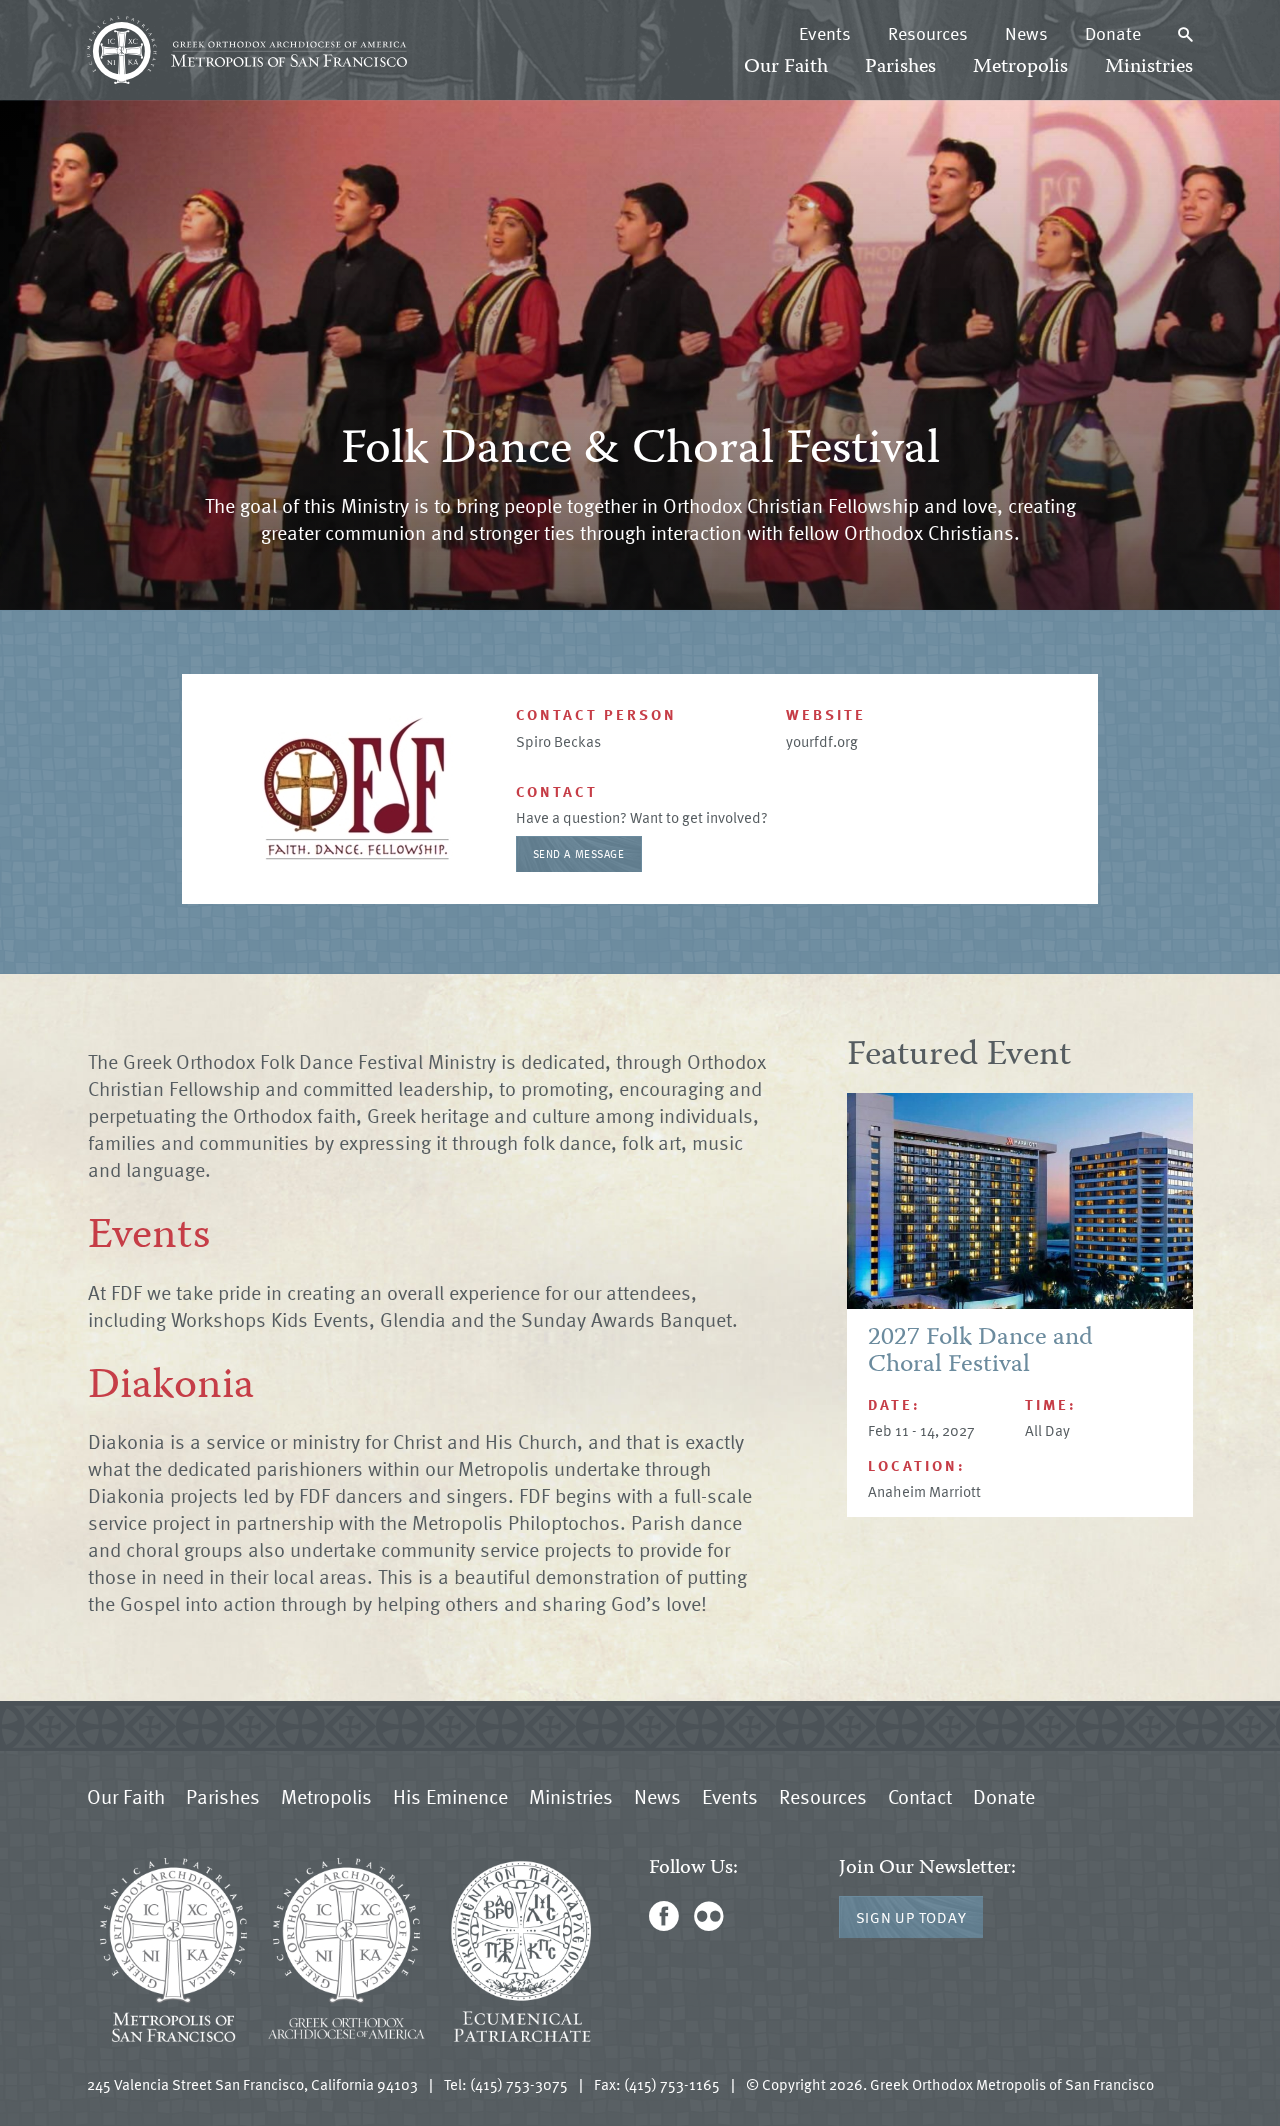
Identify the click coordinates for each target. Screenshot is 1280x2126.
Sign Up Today (911, 1917)
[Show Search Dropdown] (1185, 33)
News (1026, 33)
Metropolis (1020, 67)
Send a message (579, 853)
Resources (928, 33)
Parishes (900, 67)
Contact (920, 1796)
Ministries (1149, 67)
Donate (1113, 33)
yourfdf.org (822, 741)
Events (825, 33)
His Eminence (450, 1796)
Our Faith (786, 67)
